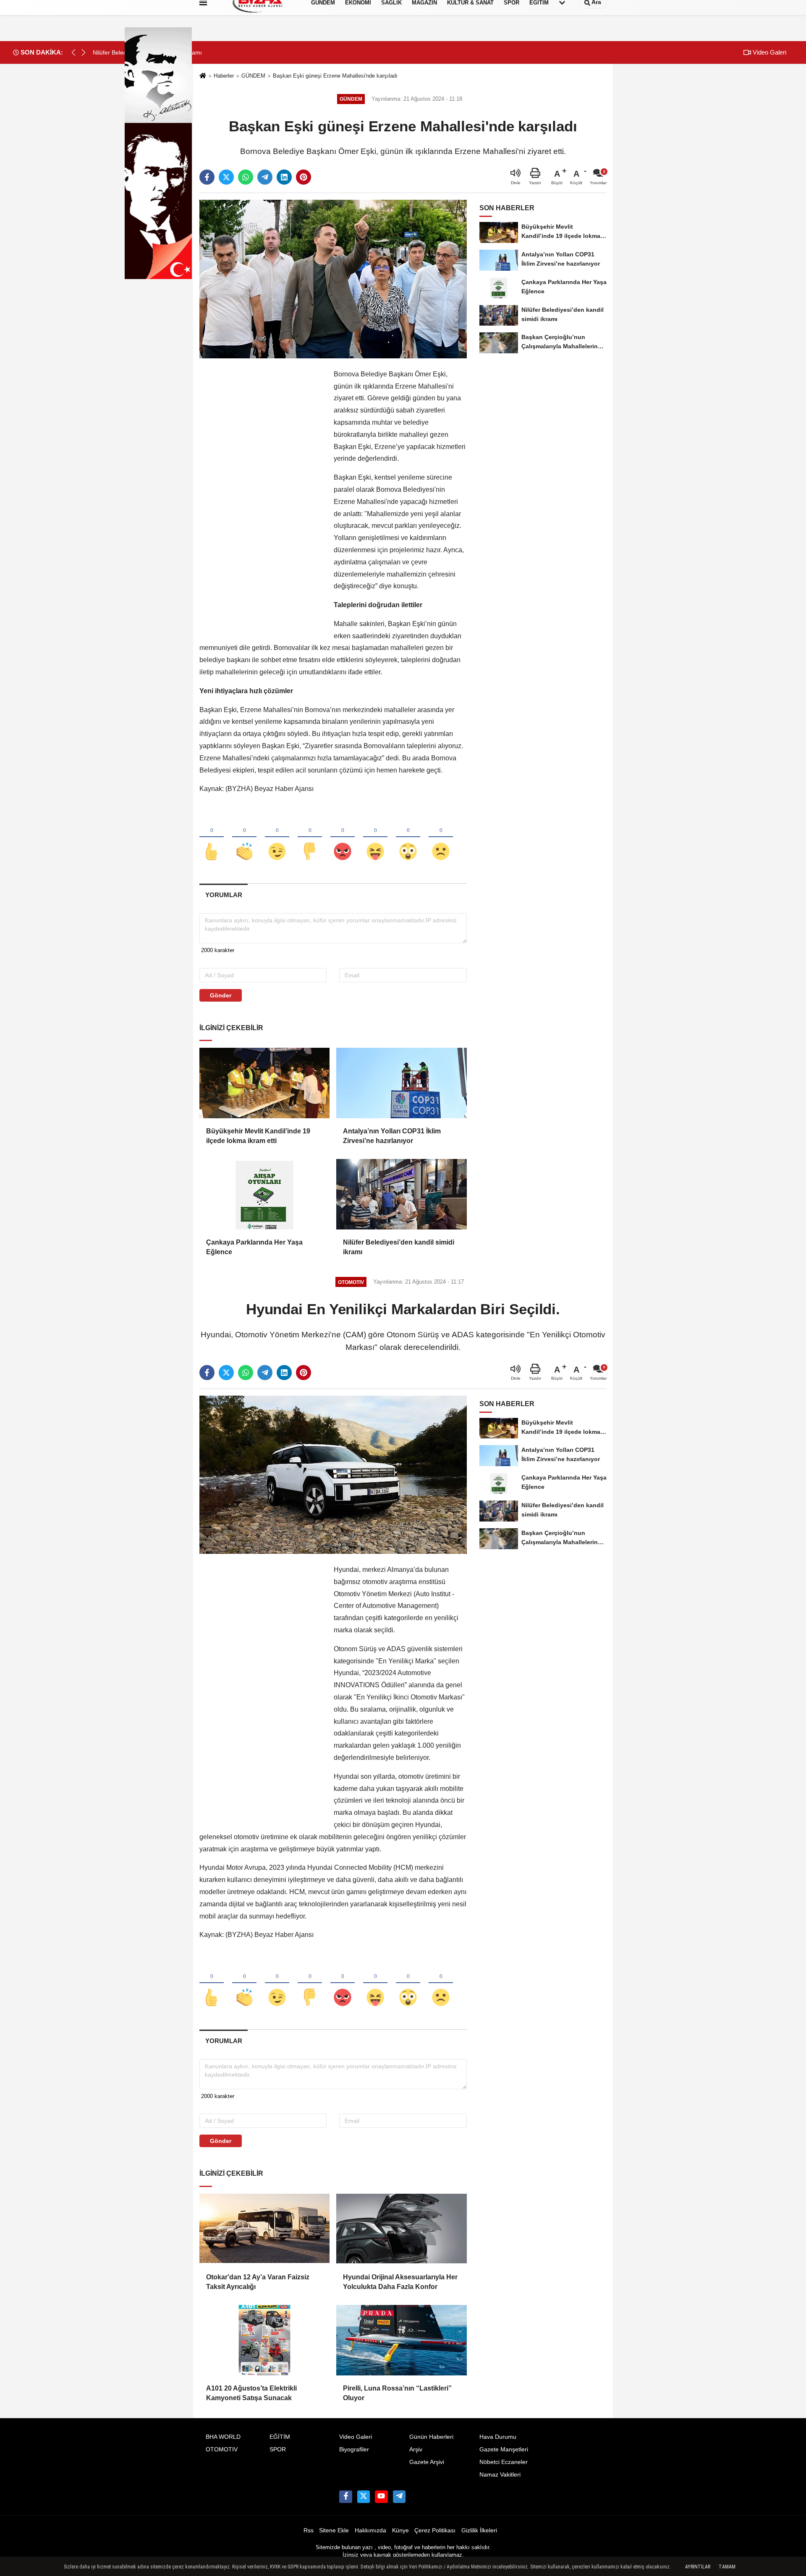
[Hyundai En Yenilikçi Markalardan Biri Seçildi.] (333, 1474)
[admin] (399, 2497)
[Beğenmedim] (310, 838)
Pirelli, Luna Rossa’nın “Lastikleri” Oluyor (397, 2393)
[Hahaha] (375, 838)
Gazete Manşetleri (504, 2449)
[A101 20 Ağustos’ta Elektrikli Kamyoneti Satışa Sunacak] (264, 2340)
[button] (84, 52)
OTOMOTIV (222, 2449)
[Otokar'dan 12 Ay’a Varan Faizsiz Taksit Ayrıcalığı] (264, 2229)
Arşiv (416, 2449)
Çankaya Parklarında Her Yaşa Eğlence (254, 1247)
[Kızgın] (343, 838)
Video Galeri (769, 52)
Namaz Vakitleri (500, 2475)
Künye (400, 2530)
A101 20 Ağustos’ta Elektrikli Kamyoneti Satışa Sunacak (251, 2393)
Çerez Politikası (435, 2530)
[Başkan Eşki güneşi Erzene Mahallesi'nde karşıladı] (333, 279)
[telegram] (265, 177)
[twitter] (226, 177)
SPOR (278, 2449)
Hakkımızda (370, 2530)
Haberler (224, 76)
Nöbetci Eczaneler (504, 2462)
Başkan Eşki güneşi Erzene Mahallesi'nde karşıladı (335, 76)
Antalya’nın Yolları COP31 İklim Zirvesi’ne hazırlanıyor (392, 1136)
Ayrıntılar (698, 2567)
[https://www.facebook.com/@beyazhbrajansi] (381, 2497)
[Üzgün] (441, 838)
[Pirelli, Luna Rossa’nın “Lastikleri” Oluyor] (401, 2340)
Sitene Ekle (334, 2530)
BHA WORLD (223, 2437)
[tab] (224, 895)
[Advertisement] (262, 494)
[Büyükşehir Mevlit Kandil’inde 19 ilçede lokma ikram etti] (264, 1083)
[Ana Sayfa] (203, 76)
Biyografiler (354, 2449)
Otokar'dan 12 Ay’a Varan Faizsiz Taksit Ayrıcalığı (258, 2282)
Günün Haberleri (431, 2437)
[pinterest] (304, 177)
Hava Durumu (498, 2437)
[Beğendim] (212, 838)
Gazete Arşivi (427, 2462)
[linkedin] (284, 177)
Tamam (727, 2567)
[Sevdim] (277, 838)
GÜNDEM (253, 76)
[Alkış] (244, 838)
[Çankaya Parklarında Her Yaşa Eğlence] (264, 1194)
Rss (309, 2530)
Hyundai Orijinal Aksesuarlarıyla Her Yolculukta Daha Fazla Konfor (400, 2282)
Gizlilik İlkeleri (479, 2530)
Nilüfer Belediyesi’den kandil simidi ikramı (399, 1247)
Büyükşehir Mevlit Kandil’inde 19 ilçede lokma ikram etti (258, 1136)
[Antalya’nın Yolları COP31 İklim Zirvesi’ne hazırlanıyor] (401, 1083)
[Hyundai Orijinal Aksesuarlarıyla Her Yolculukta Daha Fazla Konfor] (401, 2229)
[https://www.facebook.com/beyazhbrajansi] (345, 2497)
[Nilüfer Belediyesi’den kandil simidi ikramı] (401, 1194)
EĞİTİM (280, 2437)
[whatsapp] (246, 177)
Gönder (221, 995)
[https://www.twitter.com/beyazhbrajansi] (364, 2497)
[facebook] (207, 177)
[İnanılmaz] (408, 838)
